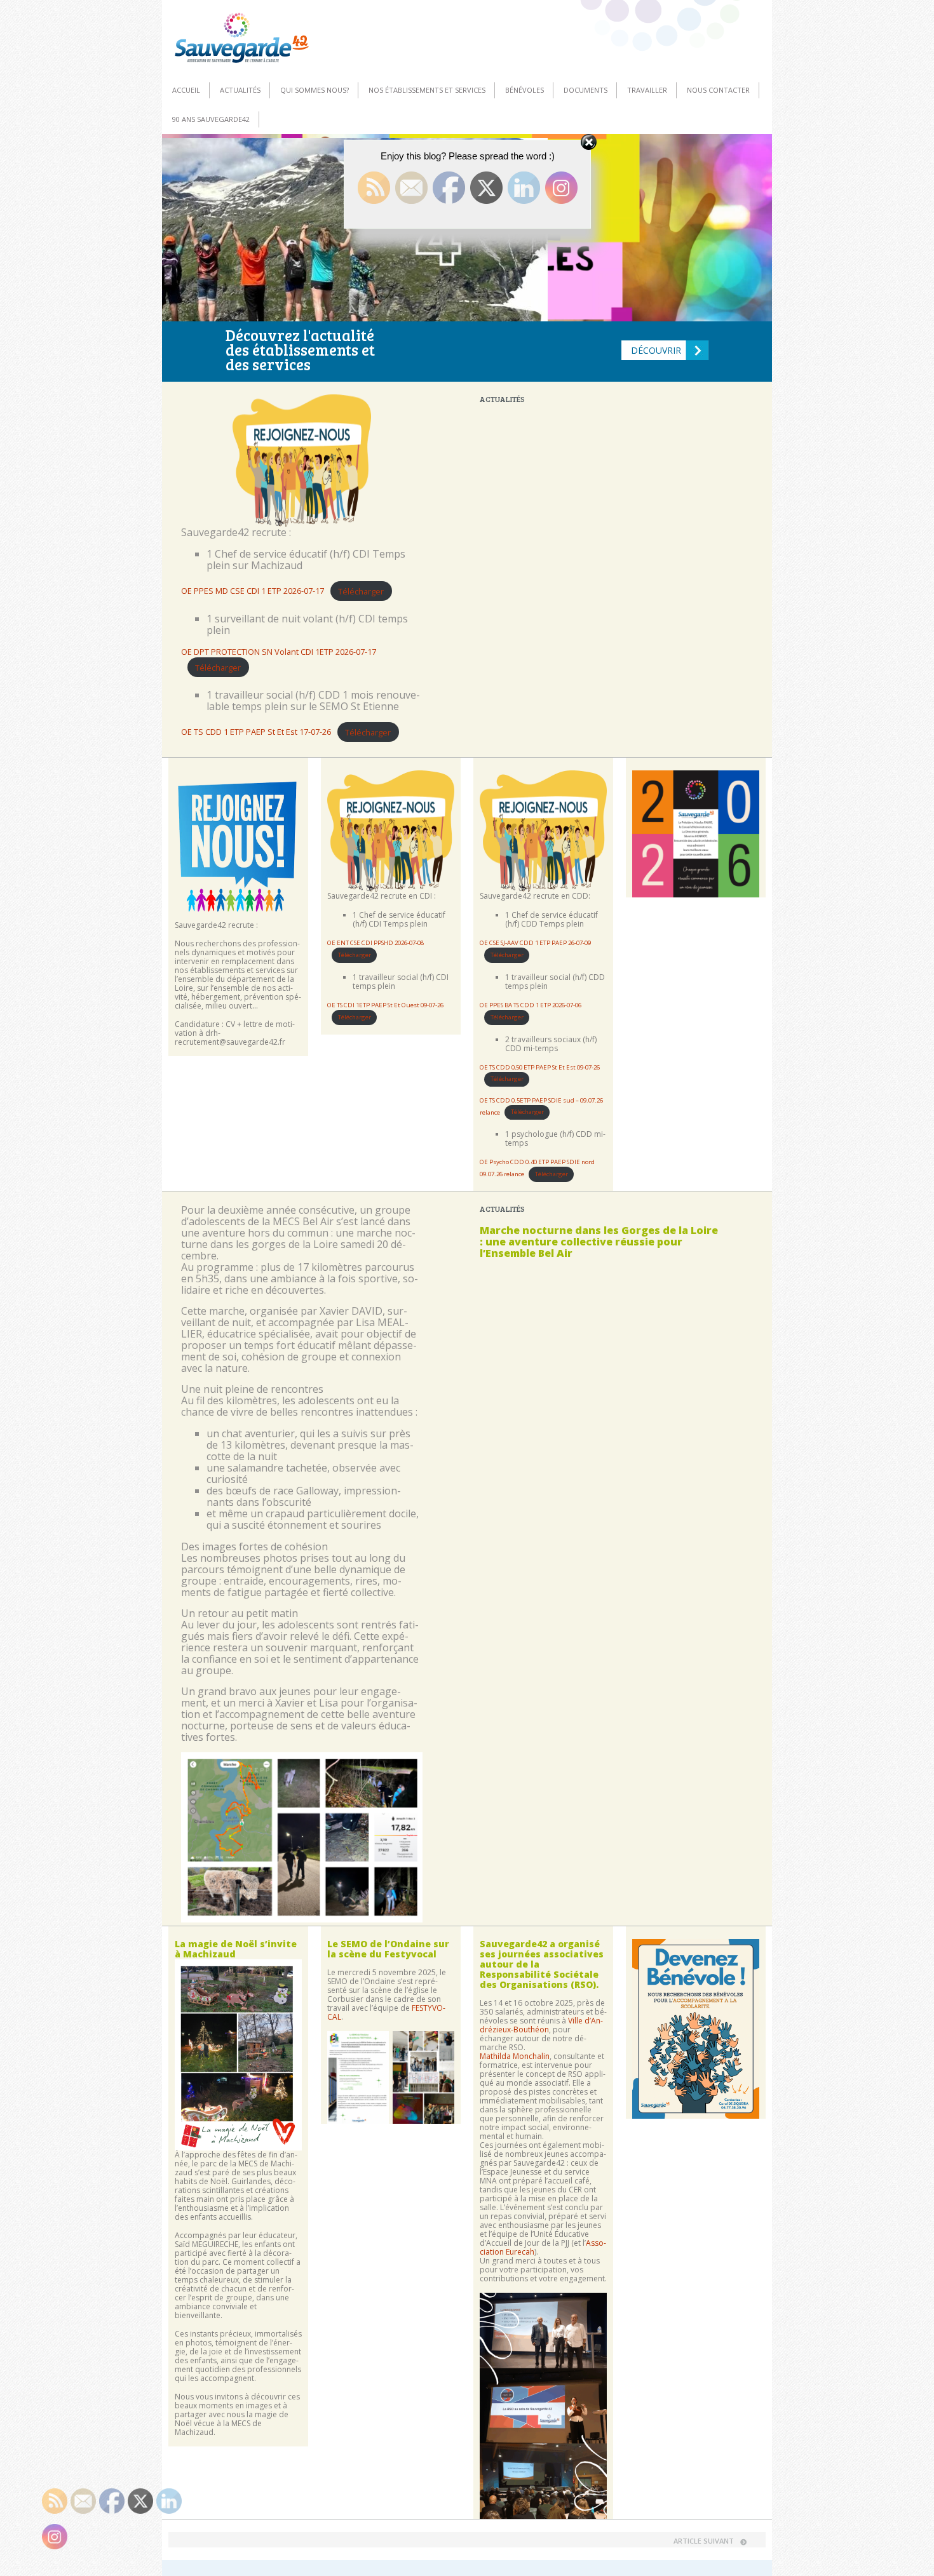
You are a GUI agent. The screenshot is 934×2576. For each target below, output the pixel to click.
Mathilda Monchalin (515, 2056)
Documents (585, 90)
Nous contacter (718, 90)
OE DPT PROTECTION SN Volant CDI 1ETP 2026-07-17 (279, 652)
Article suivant (704, 2541)
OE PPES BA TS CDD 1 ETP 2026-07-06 (531, 1005)
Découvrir (656, 350)
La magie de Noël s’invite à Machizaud (236, 1949)
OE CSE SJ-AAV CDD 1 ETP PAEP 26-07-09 (535, 943)
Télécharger (361, 591)
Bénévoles (525, 90)
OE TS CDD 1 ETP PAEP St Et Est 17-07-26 (256, 732)
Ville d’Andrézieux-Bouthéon (541, 2025)
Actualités (240, 90)
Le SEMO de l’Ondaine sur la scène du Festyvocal (388, 1949)
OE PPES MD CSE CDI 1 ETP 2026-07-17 (253, 591)
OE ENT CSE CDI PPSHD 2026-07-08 (376, 943)
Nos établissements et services (427, 90)
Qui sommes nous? (315, 90)
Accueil (186, 90)
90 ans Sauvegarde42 (211, 119)
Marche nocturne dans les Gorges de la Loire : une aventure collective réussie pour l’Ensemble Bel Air (599, 1242)
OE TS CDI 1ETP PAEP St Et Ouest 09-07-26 (385, 1005)
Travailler (647, 90)
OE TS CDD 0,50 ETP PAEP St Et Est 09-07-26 (540, 1067)
